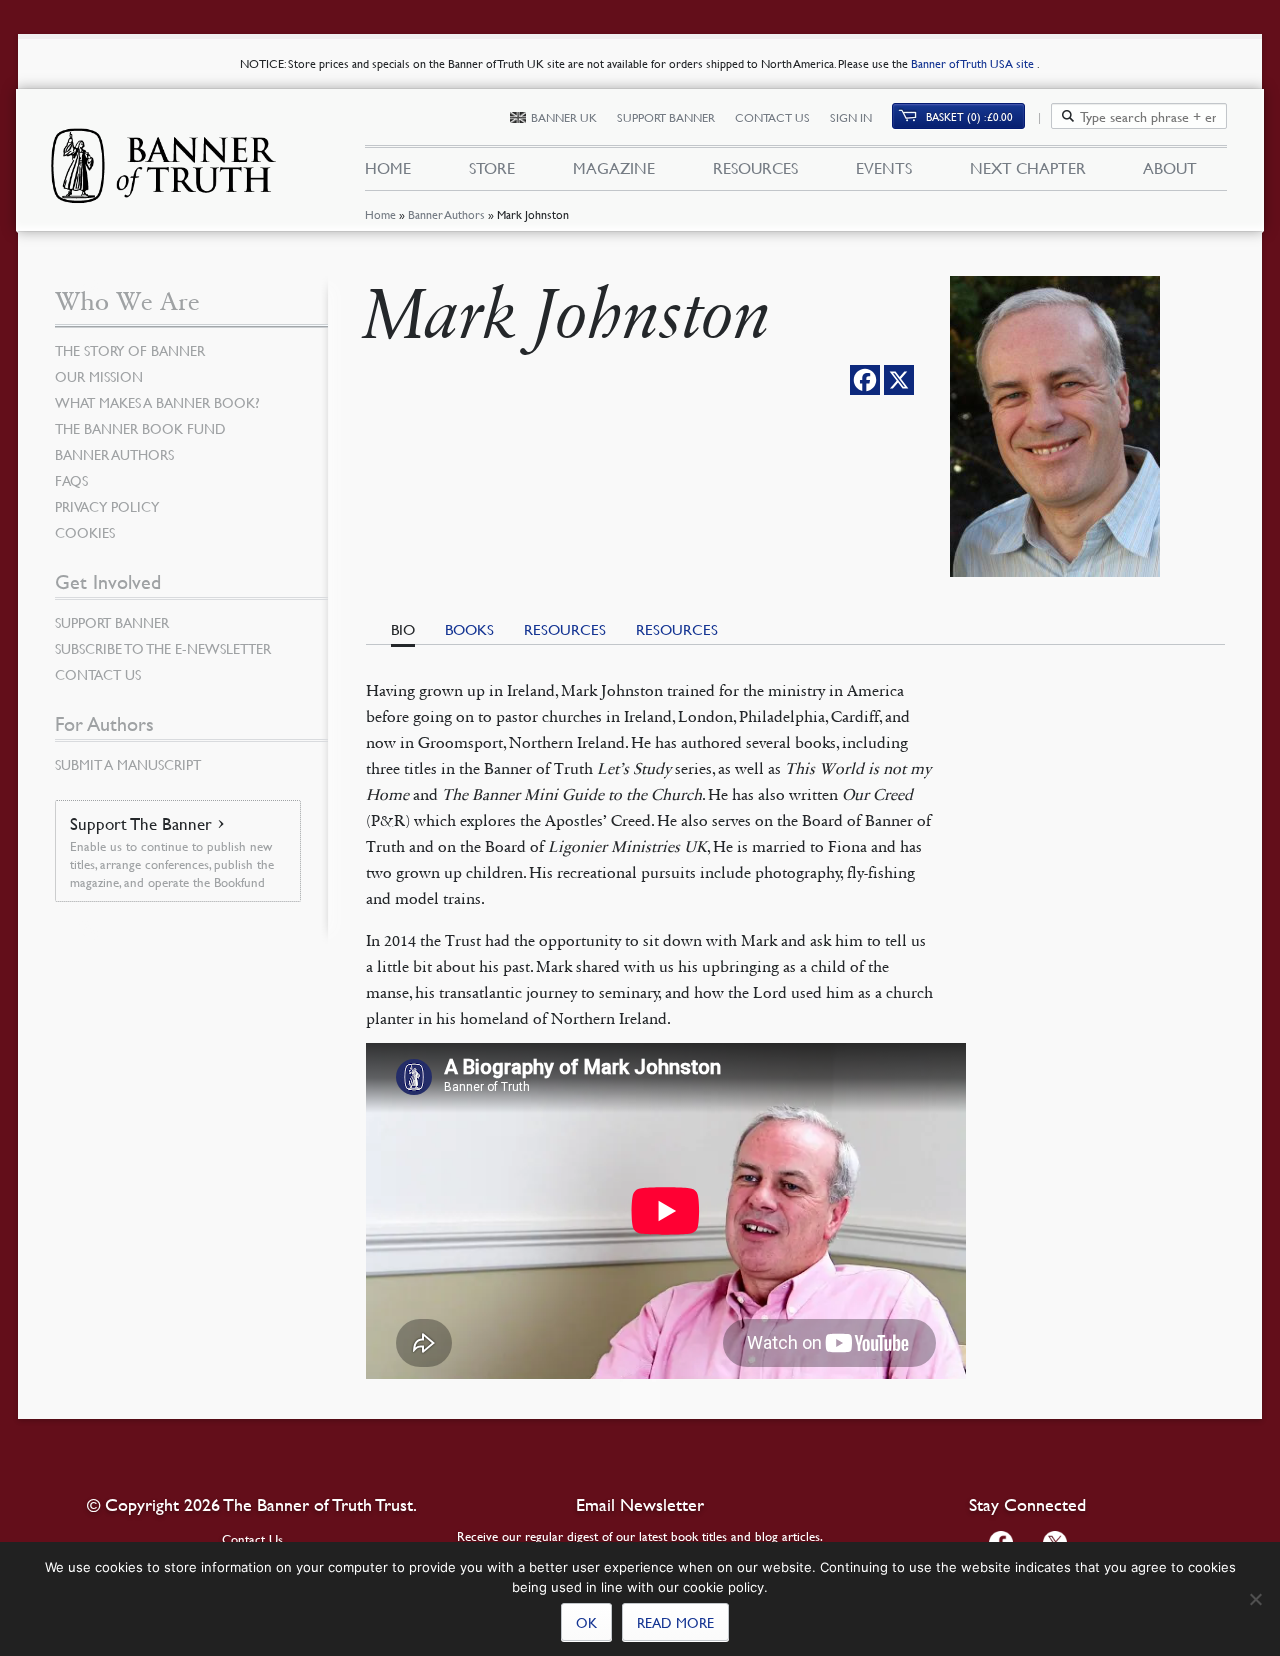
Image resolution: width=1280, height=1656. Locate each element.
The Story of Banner (130, 350)
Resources (755, 168)
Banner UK (564, 117)
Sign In (851, 117)
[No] (1255, 1599)
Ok (586, 1622)
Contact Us (772, 117)
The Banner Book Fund (140, 428)
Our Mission (99, 376)
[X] (899, 380)
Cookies (85, 532)
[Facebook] (865, 380)
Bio (403, 629)
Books (469, 629)
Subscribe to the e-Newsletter (163, 648)
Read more (675, 1622)
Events (884, 168)
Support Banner (666, 117)
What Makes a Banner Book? (157, 402)
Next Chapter (1028, 168)
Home (380, 214)
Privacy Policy (107, 506)
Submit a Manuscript (128, 764)
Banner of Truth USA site (974, 63)
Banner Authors (446, 214)
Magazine (614, 168)
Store (492, 168)
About (1170, 168)
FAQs (71, 480)
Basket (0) (969, 116)
